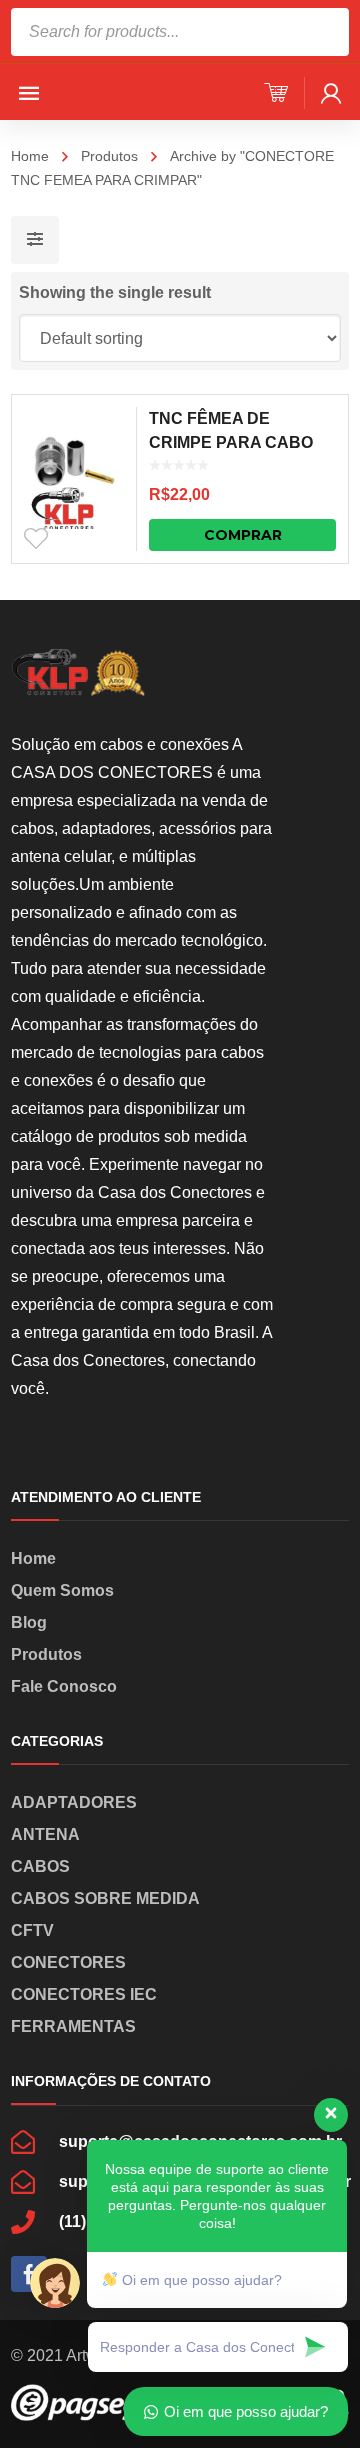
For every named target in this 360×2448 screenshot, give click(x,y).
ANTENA (45, 1834)
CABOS (40, 1866)
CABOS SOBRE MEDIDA (105, 1898)
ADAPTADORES (74, 1802)
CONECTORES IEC (84, 1994)
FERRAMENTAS (73, 2026)
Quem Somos (62, 1590)
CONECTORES (68, 1962)
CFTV (32, 1930)
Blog (29, 1622)
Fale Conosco (64, 1686)
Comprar (243, 535)
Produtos (109, 156)
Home (30, 156)
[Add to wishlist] (36, 539)
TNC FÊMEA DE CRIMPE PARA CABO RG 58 (231, 442)
